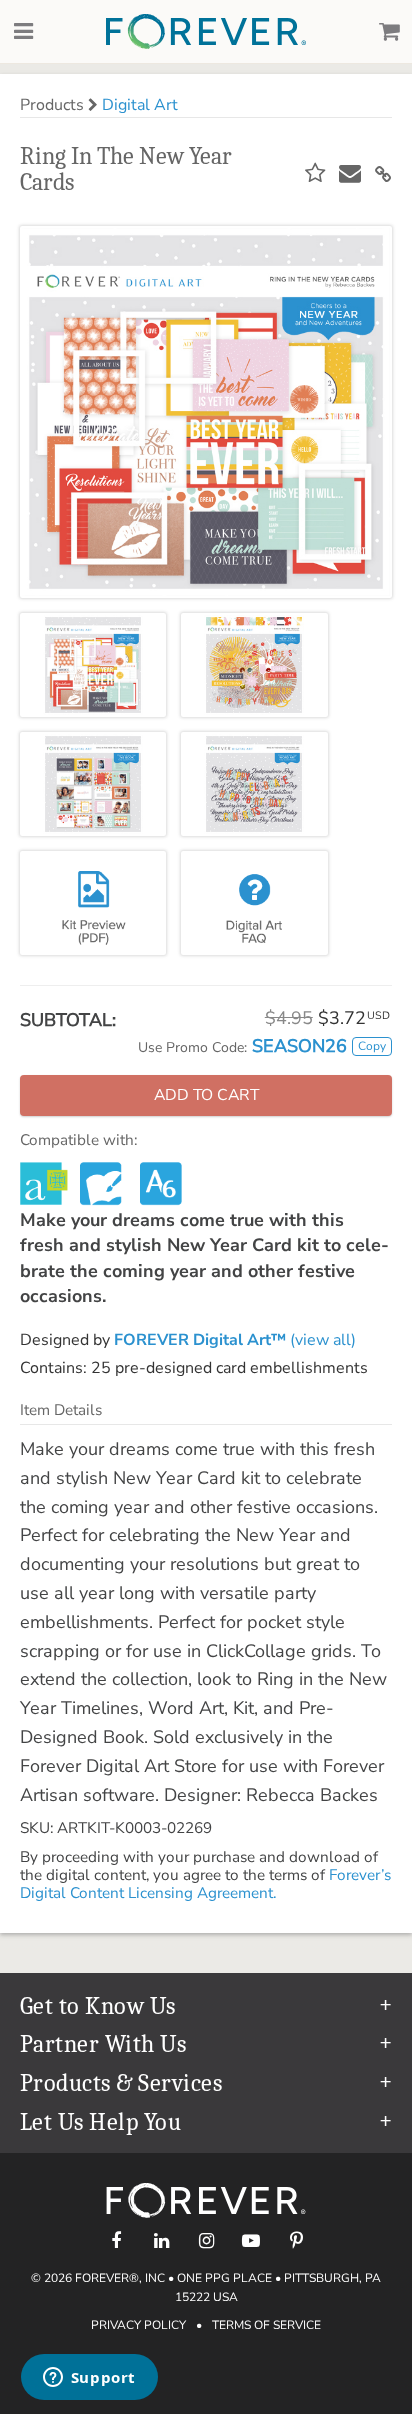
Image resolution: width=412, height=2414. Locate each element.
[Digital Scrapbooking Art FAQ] (254, 903)
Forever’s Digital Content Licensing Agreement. (205, 1884)
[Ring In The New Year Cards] (93, 665)
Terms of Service (266, 2325)
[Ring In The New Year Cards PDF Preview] (93, 903)
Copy (372, 1046)
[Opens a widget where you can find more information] (89, 2379)
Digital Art (140, 105)
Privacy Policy (138, 2325)
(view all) (235, 1340)
